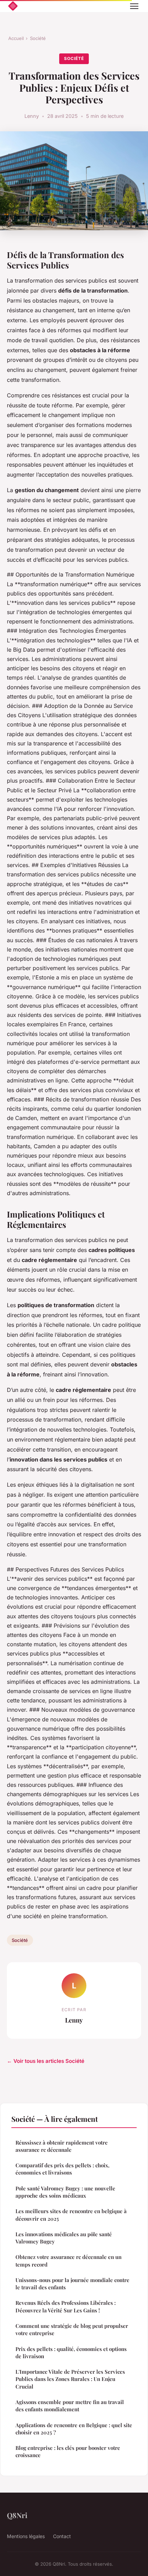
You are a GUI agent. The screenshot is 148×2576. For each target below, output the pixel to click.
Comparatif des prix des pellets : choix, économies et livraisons (62, 2169)
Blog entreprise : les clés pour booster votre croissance (68, 2451)
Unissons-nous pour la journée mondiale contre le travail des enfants (72, 2284)
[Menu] (134, 6)
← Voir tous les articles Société (46, 2061)
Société (38, 38)
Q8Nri (17, 2515)
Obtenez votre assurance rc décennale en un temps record (68, 2261)
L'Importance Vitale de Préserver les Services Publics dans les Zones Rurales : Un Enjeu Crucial (70, 2379)
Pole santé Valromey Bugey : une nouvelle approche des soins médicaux (65, 2192)
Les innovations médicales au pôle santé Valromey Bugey (64, 2238)
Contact (62, 2536)
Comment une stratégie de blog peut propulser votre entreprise (72, 2329)
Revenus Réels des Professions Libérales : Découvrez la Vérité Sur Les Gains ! (66, 2306)
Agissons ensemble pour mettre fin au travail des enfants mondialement (70, 2406)
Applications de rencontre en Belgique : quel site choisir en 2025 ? (74, 2429)
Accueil (16, 38)
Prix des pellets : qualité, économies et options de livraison (71, 2353)
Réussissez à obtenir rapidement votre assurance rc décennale (62, 2146)
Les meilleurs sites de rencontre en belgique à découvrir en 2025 (71, 2215)
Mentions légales (26, 2536)
